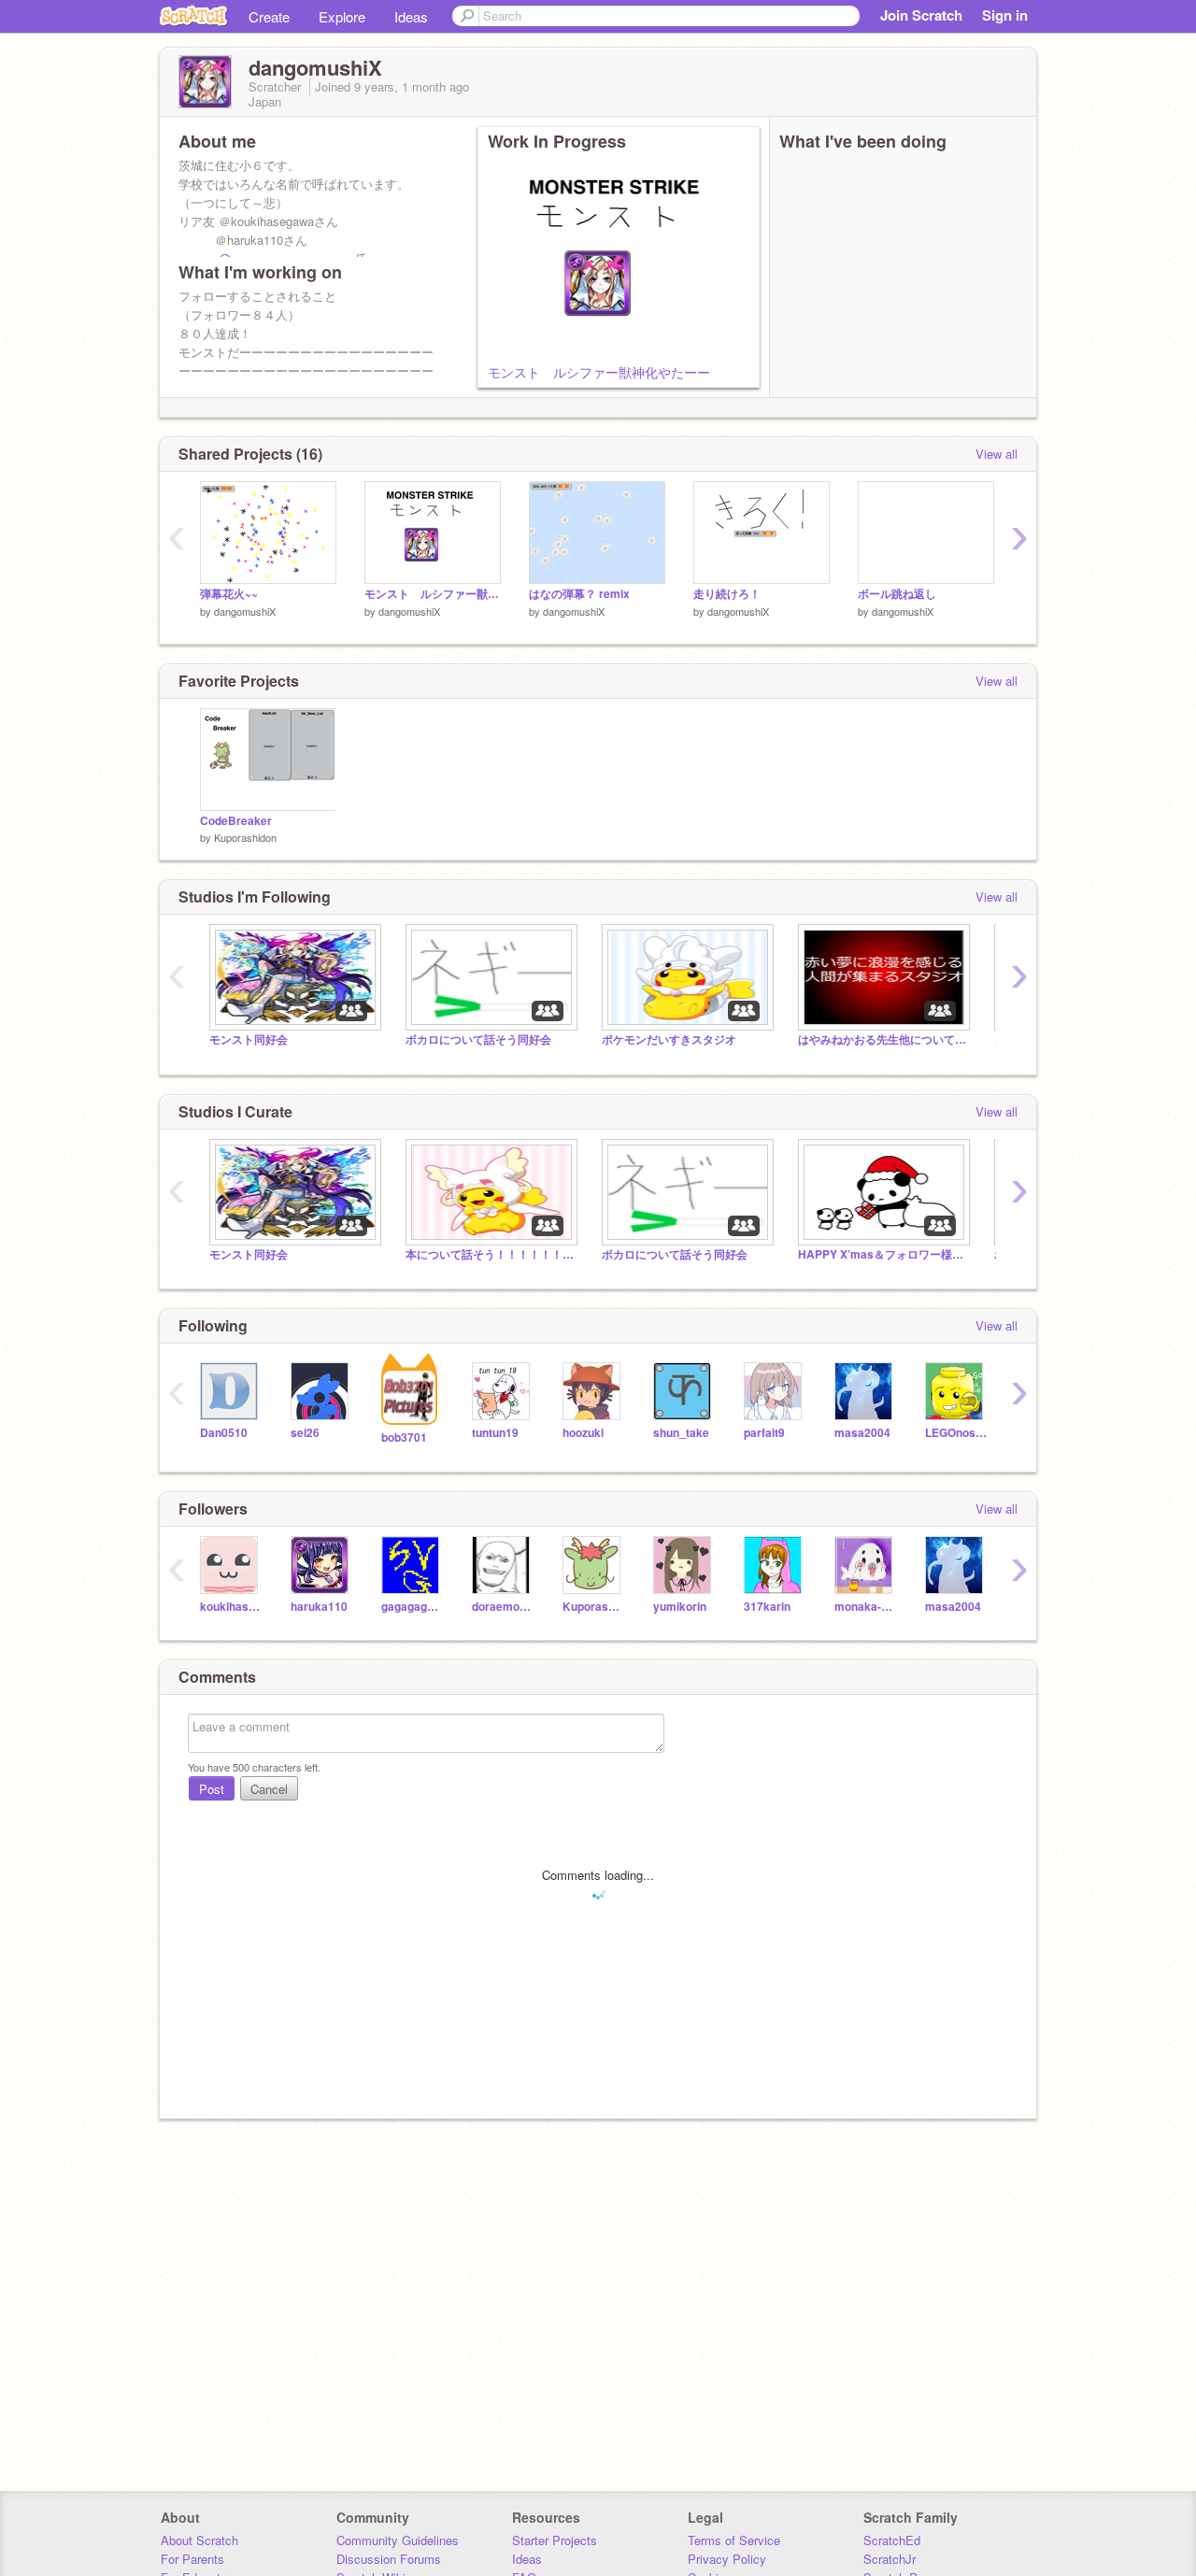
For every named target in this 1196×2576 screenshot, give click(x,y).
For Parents (192, 2559)
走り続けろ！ (727, 594)
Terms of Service (734, 2540)
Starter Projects (555, 2540)
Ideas (411, 16)
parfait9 (764, 1433)
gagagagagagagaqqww (413, 1607)
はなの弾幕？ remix (579, 594)
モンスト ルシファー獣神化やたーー (599, 372)
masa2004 (862, 1433)
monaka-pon (866, 1607)
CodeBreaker (236, 821)
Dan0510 (224, 1433)
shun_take (681, 1433)
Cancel (269, 1789)
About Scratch (199, 2540)
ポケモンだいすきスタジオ (669, 1039)
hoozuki (583, 1433)
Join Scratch (921, 15)
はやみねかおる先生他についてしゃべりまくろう (882, 1039)
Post (212, 1789)
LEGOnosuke (956, 1433)
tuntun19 (495, 1433)
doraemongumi (503, 1607)
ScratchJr (890, 2559)
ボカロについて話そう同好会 (478, 1039)
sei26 (305, 1433)
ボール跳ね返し (897, 594)
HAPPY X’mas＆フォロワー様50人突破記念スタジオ (882, 1254)
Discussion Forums (389, 2559)
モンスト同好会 (249, 1039)
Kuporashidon (245, 837)
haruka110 (319, 1607)
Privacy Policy (727, 2559)
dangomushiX (245, 611)
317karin (767, 1607)
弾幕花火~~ (229, 594)
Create (269, 16)
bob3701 (404, 1437)
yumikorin (680, 1607)
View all (997, 454)
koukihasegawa (231, 1607)
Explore (342, 16)
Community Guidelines (398, 2540)
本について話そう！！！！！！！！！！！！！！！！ (490, 1254)
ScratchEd (892, 2540)
